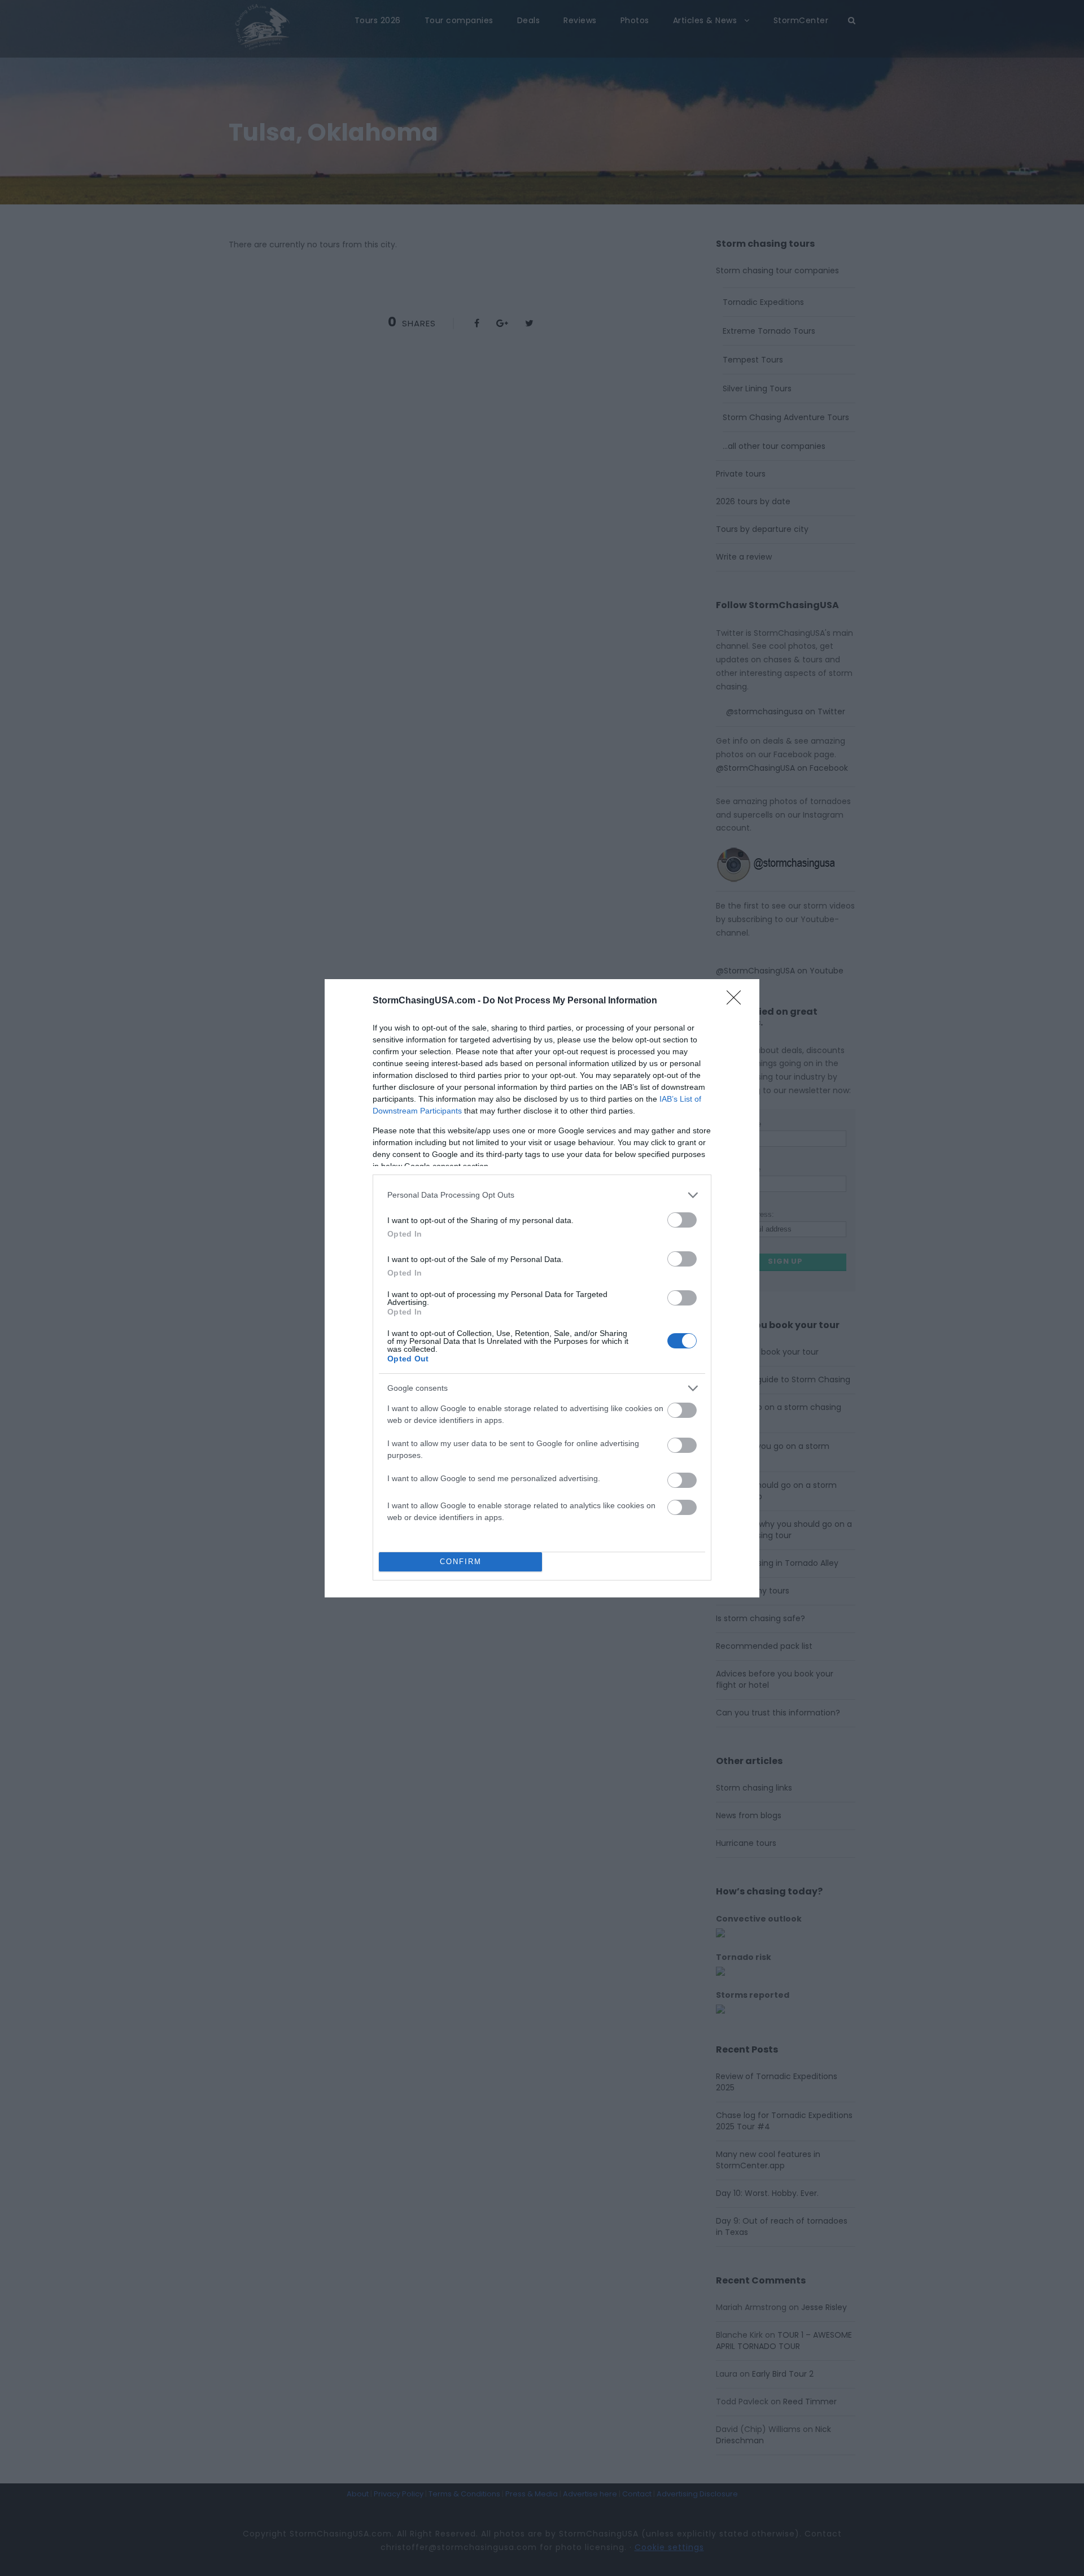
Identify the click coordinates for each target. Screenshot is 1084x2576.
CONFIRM (461, 1562)
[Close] (737, 1001)
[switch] (682, 1220)
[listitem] (542, 1195)
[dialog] (542, 1288)
